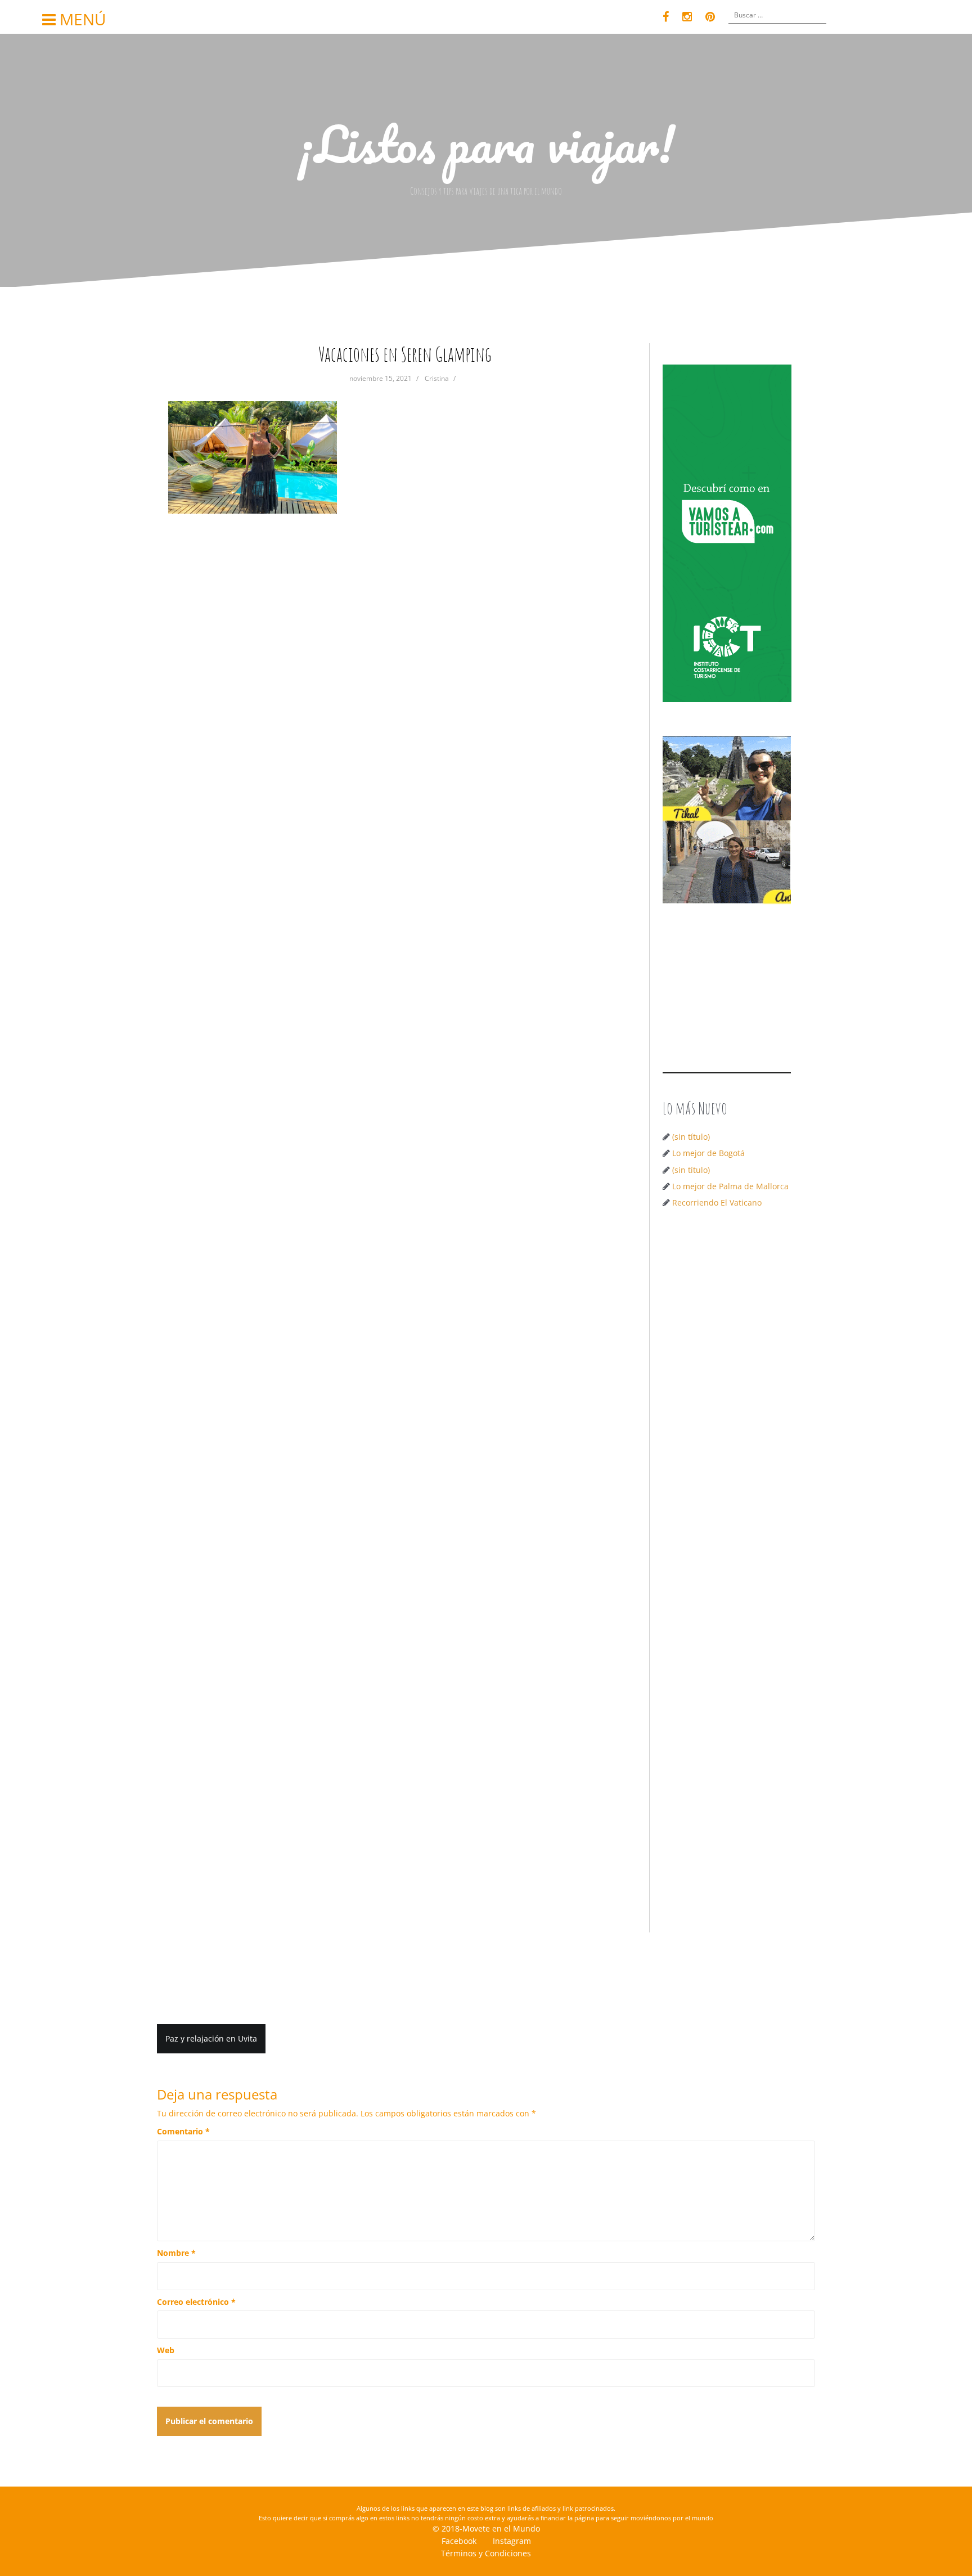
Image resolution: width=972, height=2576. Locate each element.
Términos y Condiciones (486, 2553)
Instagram (512, 2541)
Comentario (183, 2131)
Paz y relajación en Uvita (211, 2038)
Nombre (176, 2253)
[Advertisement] (731, 1396)
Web (166, 2350)
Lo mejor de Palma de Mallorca (730, 1186)
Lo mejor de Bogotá (708, 1153)
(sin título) (691, 1137)
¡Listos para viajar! (486, 143)
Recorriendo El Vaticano (717, 1202)
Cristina (437, 378)
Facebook (459, 2541)
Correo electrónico (196, 2302)
